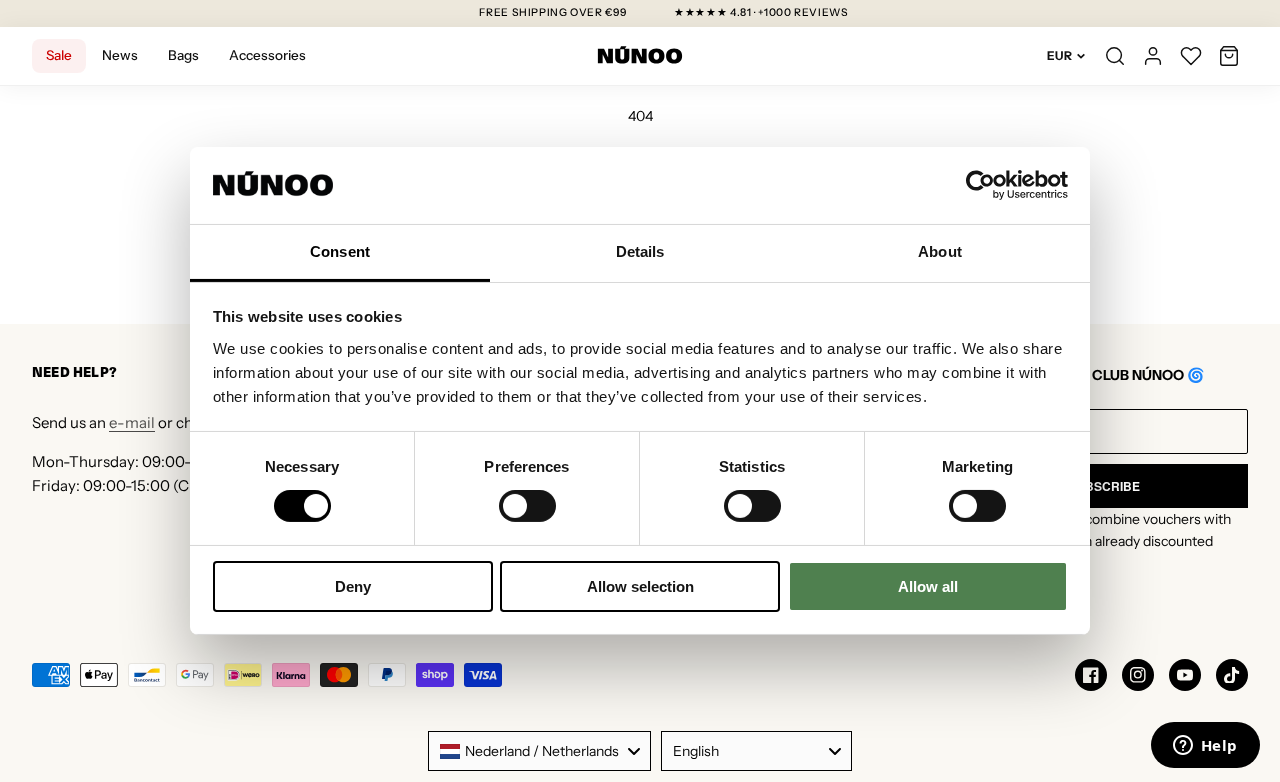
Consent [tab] (340, 251)
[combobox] (539, 751)
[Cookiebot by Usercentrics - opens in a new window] (980, 185)
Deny (353, 586)
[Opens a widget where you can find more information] (1205, 747)
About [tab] (940, 251)
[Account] (1153, 56)
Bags (183, 55)
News (120, 55)
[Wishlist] (1191, 56)
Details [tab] (640, 251)
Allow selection (640, 586)
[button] (1229, 56)
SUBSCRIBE (1104, 486)
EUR (1059, 55)
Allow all (928, 586)
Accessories (267, 55)
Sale (59, 55)
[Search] (1115, 56)
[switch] (527, 506)
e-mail (132, 422)
